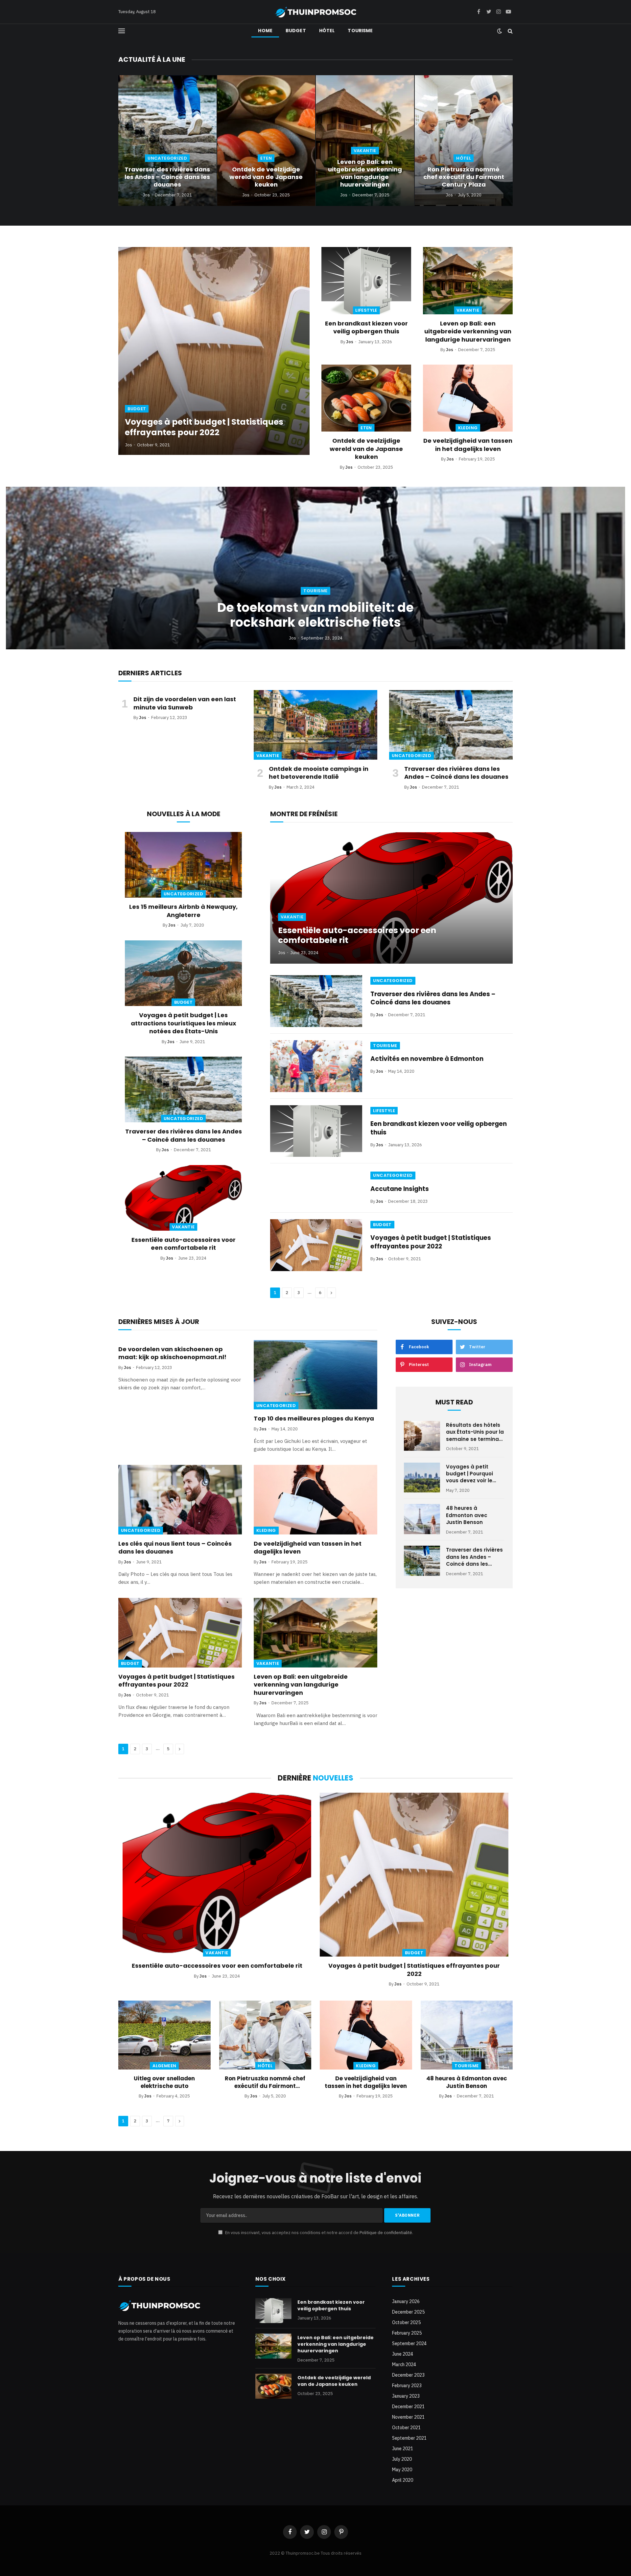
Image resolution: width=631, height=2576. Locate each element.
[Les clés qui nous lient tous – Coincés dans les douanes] (180, 1500)
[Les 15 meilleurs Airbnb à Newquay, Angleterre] (183, 865)
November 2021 (408, 2417)
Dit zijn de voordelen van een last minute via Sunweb (185, 703)
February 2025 (407, 2333)
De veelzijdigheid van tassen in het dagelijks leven (468, 445)
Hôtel (327, 31)
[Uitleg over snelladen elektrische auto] (164, 2035)
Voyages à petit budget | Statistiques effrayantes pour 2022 (204, 427)
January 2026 (406, 2301)
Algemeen (164, 2066)
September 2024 (409, 2343)
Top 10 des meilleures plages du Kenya (314, 1419)
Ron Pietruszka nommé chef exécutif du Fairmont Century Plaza (464, 177)
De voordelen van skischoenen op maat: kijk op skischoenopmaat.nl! (172, 1353)
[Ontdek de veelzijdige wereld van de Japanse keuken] (266, 141)
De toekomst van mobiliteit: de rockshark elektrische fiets (315, 615)
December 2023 (408, 2375)
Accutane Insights (400, 1189)
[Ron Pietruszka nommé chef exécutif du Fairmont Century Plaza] (464, 141)
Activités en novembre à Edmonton (427, 1059)
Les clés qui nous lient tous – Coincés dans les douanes (175, 1548)
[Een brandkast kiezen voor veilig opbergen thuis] (366, 281)
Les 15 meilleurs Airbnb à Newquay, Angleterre (183, 911)
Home (265, 31)
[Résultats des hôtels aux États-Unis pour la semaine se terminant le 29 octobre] (422, 1436)
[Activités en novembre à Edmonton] (316, 1066)
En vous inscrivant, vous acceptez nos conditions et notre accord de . (319, 2233)
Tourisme (360, 31)
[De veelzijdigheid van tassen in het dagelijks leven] (468, 398)
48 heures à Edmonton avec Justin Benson (467, 1515)
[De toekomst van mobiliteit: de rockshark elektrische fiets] (315, 568)
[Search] (510, 31)
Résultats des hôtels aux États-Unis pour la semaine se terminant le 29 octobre (475, 1432)
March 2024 (404, 2364)
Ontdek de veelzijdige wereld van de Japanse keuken (266, 177)
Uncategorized (167, 158)
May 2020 (402, 2470)
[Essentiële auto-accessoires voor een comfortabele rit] (183, 1198)
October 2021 (406, 2428)
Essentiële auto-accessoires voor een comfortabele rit (184, 1244)
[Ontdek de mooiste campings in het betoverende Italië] (315, 725)
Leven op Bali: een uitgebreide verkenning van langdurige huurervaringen (365, 173)
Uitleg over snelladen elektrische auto (164, 2082)
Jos (146, 195)
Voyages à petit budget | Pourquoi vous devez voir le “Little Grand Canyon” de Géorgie (475, 1474)
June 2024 (403, 2354)
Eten (266, 158)
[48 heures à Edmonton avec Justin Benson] (422, 1519)
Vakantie (365, 151)
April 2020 (403, 2480)
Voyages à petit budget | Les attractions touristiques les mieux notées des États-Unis (184, 1023)
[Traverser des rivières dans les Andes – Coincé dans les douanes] (167, 141)
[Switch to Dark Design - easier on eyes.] (500, 31)
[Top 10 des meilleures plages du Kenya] (315, 1375)
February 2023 (407, 2386)
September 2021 (409, 2438)
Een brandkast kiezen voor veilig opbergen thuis (366, 327)
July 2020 (402, 2459)
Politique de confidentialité (386, 2233)
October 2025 (406, 2322)
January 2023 (406, 2396)
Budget (296, 31)
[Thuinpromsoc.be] (315, 12)
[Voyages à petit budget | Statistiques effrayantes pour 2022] (214, 351)
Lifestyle (366, 310)
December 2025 (408, 2312)
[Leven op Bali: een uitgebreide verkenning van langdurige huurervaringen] (365, 141)
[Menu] (122, 31)
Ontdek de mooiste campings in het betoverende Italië (319, 773)
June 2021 (403, 2449)
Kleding (468, 428)
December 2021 (408, 2407)
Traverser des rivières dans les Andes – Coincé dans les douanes (167, 177)
